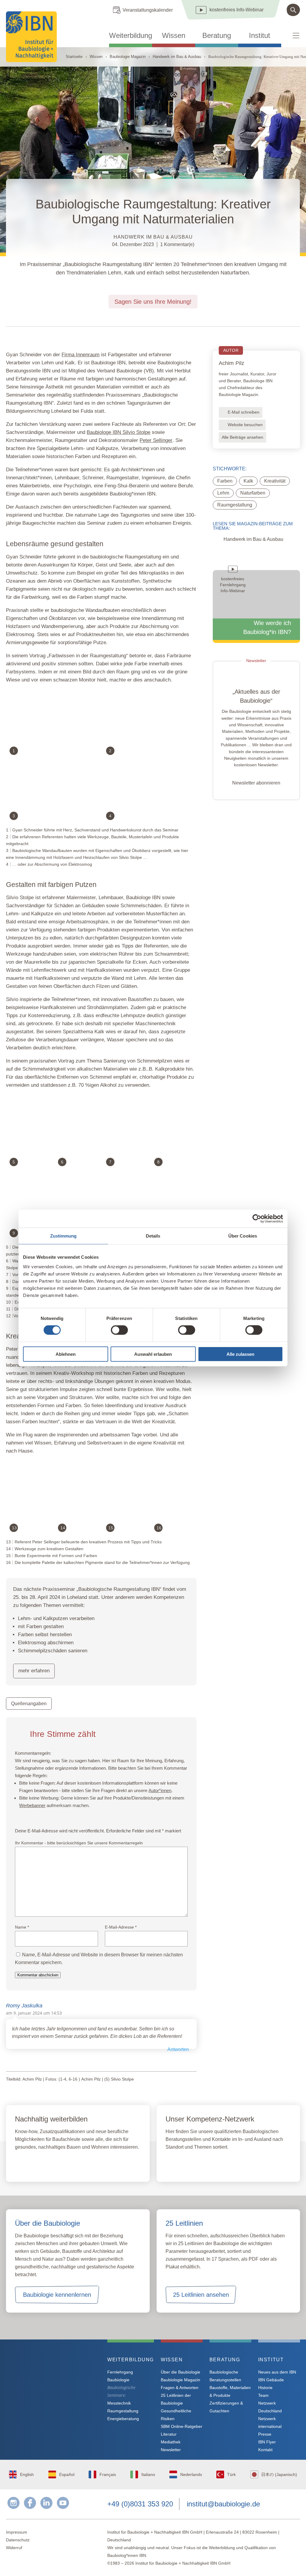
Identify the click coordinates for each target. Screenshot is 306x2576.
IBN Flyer (267, 2442)
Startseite (74, 57)
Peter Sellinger (156, 440)
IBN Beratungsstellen (201, 2164)
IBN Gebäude (271, 2380)
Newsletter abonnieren (256, 783)
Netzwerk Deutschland (270, 2407)
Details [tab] (153, 1236)
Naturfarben (253, 493)
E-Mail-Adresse (121, 1927)
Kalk (248, 481)
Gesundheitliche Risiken (176, 2415)
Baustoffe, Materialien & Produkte (230, 2391)
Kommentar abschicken (38, 1975)
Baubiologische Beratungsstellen (225, 2376)
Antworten (178, 2049)
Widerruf (14, 2548)
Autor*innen (160, 1790)
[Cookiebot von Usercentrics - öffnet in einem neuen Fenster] (257, 1219)
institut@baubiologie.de (223, 2504)
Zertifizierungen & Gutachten (226, 2407)
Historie (265, 2388)
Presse (265, 2434)
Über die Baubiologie (180, 2372)
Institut (260, 36)
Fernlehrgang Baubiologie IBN (63, 2164)
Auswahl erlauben (153, 1354)
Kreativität (275, 481)
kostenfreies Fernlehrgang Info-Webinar (56, 2381)
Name (22, 1927)
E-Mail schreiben (244, 412)
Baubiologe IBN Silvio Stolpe (118, 432)
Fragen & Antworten (180, 2388)
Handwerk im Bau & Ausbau (177, 57)
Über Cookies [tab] (243, 1236)
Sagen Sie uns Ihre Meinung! (153, 302)
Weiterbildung (131, 36)
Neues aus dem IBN (277, 2372)
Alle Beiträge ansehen (242, 437)
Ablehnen (66, 1354)
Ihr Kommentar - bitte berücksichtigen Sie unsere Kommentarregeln (79, 1843)
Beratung (217, 36)
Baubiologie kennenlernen (57, 2295)
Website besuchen (245, 425)
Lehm (223, 493)
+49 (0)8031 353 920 (140, 2504)
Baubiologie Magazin (128, 57)
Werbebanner (32, 1805)
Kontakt (265, 2450)
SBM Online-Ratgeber (182, 2426)
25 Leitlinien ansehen (201, 2295)
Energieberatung (123, 2419)
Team (263, 2395)
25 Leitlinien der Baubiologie (176, 2399)
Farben (225, 481)
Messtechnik (119, 2403)
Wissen (174, 36)
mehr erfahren (34, 1671)
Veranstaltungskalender (148, 10)
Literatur (169, 2434)
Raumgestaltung (235, 505)
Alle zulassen (240, 1354)
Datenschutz (18, 2540)
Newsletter (171, 2450)
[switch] (119, 1330)
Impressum (17, 2532)
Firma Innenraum (81, 355)
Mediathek (171, 2442)
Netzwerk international (270, 2423)
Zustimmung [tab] (64, 1236)
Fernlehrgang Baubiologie (120, 2376)
